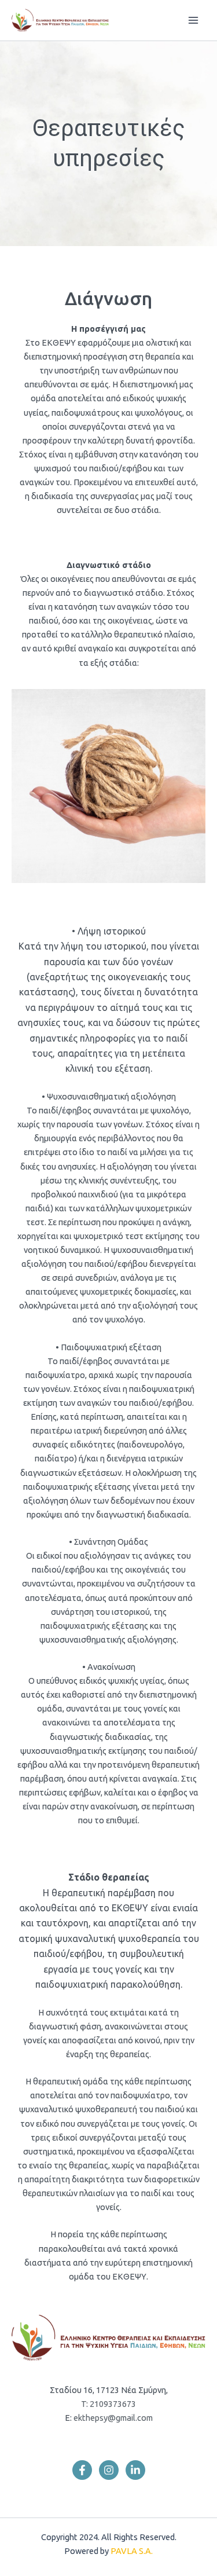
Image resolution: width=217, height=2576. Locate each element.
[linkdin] (135, 2470)
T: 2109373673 (108, 2404)
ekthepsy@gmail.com (112, 2418)
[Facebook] (82, 2470)
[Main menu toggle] (193, 20)
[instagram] (109, 2470)
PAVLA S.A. (132, 2551)
